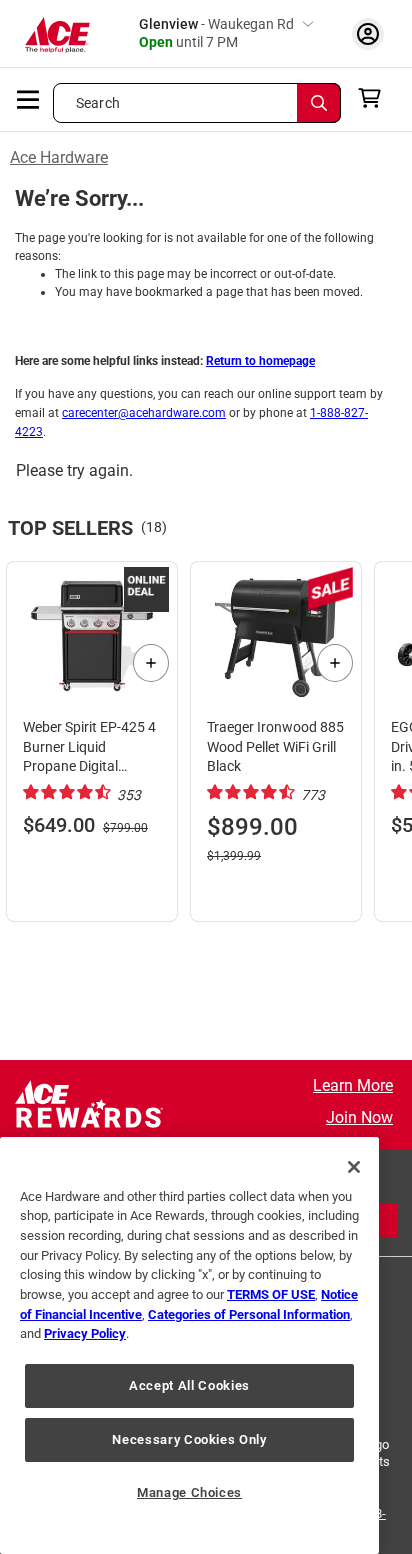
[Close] (354, 1167)
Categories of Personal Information (249, 1314)
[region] (189, 1345)
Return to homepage (260, 361)
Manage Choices (189, 1492)
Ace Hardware (59, 157)
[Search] (319, 103)
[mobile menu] (29, 98)
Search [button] (98, 103)
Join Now (359, 1117)
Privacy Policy (85, 1333)
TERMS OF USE (271, 1294)
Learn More (353, 1085)
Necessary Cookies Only (189, 1439)
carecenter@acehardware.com (144, 413)
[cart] (375, 98)
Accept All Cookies (189, 1385)
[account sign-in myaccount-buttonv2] (368, 33)
